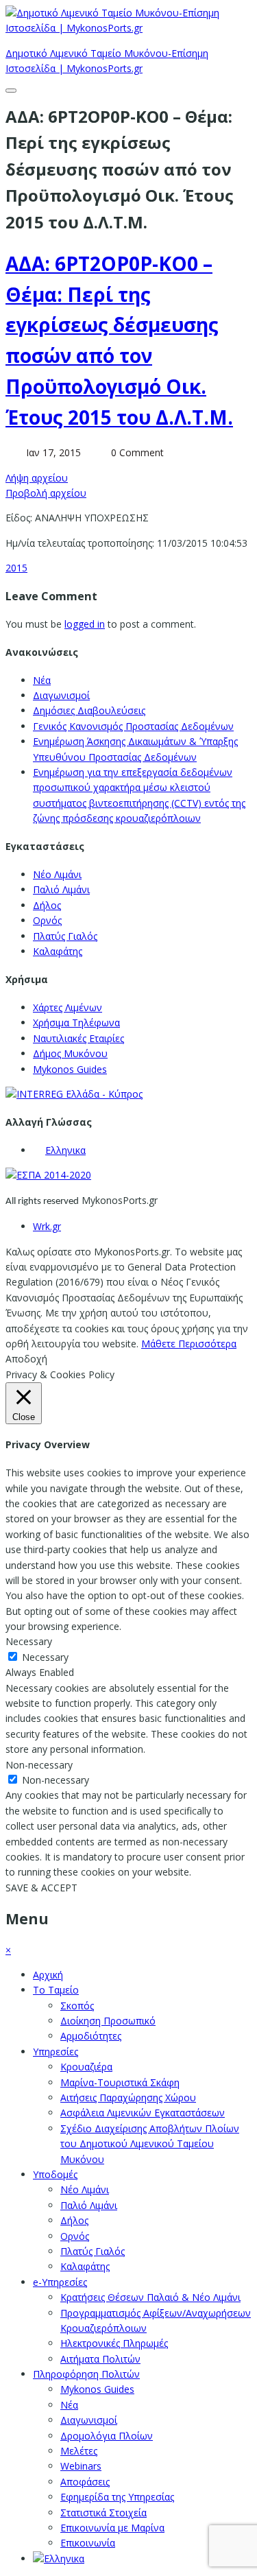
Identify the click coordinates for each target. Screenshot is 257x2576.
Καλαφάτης (58, 951)
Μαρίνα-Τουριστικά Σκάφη (120, 2082)
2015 (16, 568)
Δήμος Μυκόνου (70, 1053)
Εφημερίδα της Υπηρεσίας (117, 2497)
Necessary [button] (29, 1641)
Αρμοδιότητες (91, 2036)
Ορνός (47, 920)
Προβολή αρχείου (46, 493)
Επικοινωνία (88, 2543)
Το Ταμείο (56, 1990)
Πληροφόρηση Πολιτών (86, 2374)
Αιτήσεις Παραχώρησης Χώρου (128, 2098)
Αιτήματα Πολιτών (100, 2359)
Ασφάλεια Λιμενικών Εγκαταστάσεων (143, 2113)
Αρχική (48, 1975)
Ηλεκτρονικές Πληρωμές (114, 2343)
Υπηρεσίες (56, 2052)
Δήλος (47, 905)
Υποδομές (55, 2174)
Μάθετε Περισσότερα (189, 1344)
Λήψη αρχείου (37, 478)
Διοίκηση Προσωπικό (108, 2021)
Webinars (81, 2466)
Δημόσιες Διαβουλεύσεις (89, 710)
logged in (85, 624)
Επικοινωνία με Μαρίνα (112, 2528)
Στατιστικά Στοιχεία (103, 2513)
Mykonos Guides (70, 1069)
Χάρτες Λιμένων (68, 1007)
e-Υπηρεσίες (60, 2282)
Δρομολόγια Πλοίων (107, 2436)
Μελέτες (79, 2451)
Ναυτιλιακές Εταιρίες (78, 1038)
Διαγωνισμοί (61, 695)
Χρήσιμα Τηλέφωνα (76, 1023)
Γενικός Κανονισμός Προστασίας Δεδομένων (133, 726)
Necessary (45, 1657)
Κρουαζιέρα (86, 2067)
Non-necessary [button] (39, 1765)
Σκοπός (77, 2006)
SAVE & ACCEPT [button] (41, 1888)
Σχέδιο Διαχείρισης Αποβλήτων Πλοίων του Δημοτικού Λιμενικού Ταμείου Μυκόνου (150, 2144)
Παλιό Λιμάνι (61, 889)
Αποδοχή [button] (26, 1359)
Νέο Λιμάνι (57, 874)
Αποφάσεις (85, 2482)
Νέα (42, 680)
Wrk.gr (47, 1226)
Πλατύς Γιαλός (65, 936)
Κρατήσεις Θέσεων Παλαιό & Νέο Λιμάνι (150, 2297)
